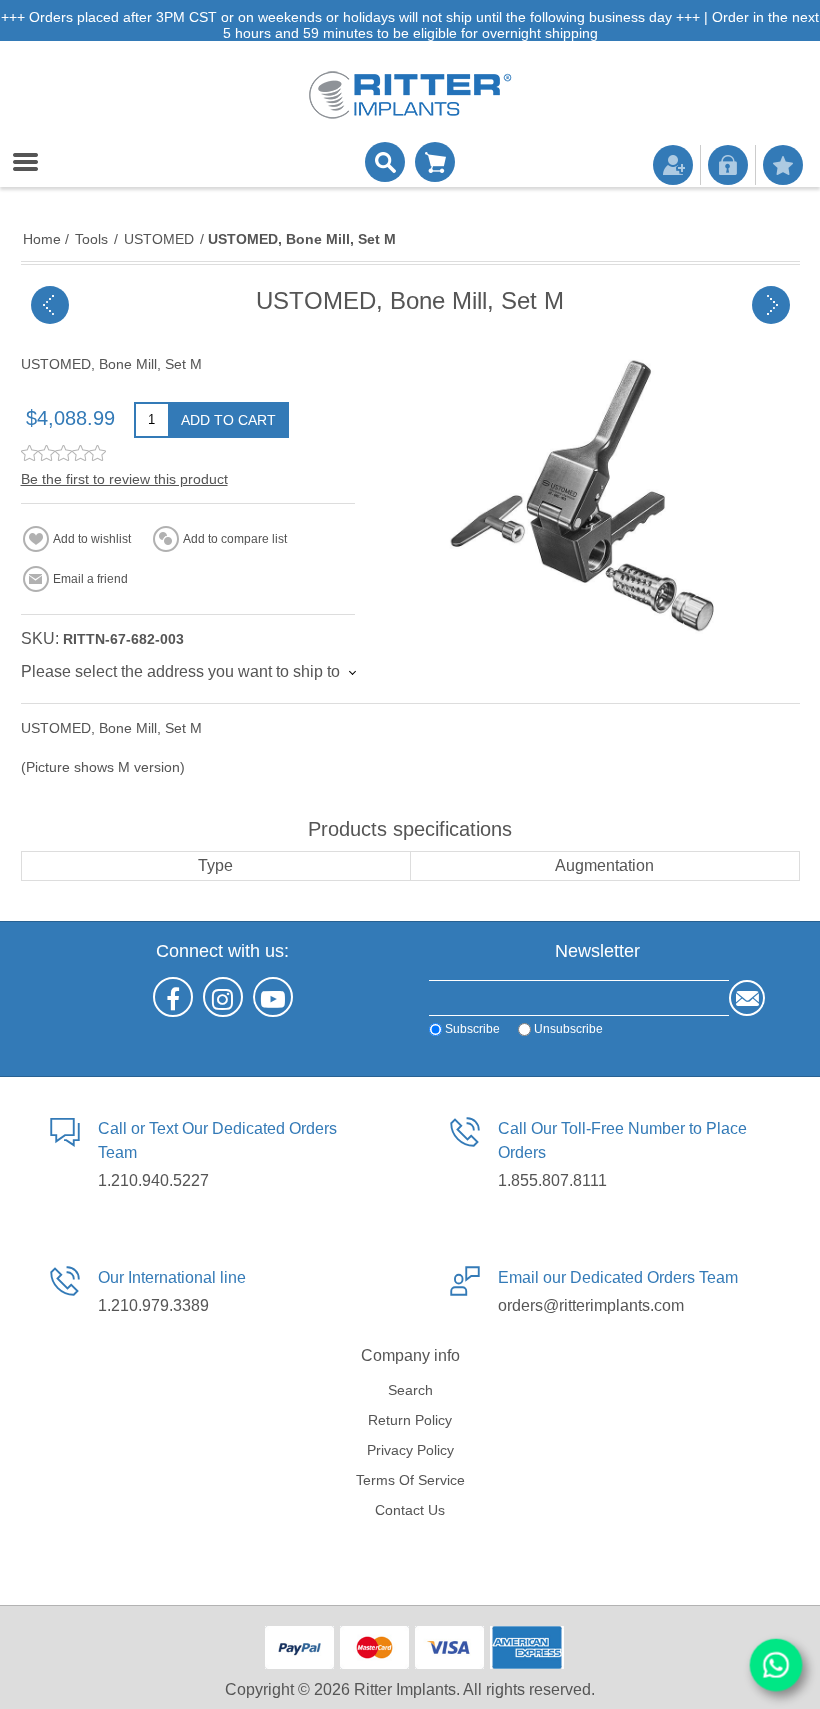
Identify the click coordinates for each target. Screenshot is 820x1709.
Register (673, 165)
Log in (728, 165)
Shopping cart (435, 162)
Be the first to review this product (124, 479)
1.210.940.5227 (153, 1180)
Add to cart (228, 420)
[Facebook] (173, 997)
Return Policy (410, 1420)
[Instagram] (223, 997)
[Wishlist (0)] (783, 165)
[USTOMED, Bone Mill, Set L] (50, 305)
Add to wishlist (92, 539)
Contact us (410, 1510)
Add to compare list (235, 539)
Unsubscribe (568, 1029)
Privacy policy (410, 1450)
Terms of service (410, 1480)
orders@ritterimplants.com (591, 1305)
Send (747, 998)
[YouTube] (273, 997)
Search (410, 1390)
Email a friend (90, 579)
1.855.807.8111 (552, 1180)
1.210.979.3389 (153, 1305)
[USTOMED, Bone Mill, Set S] (771, 305)
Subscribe (472, 1029)
